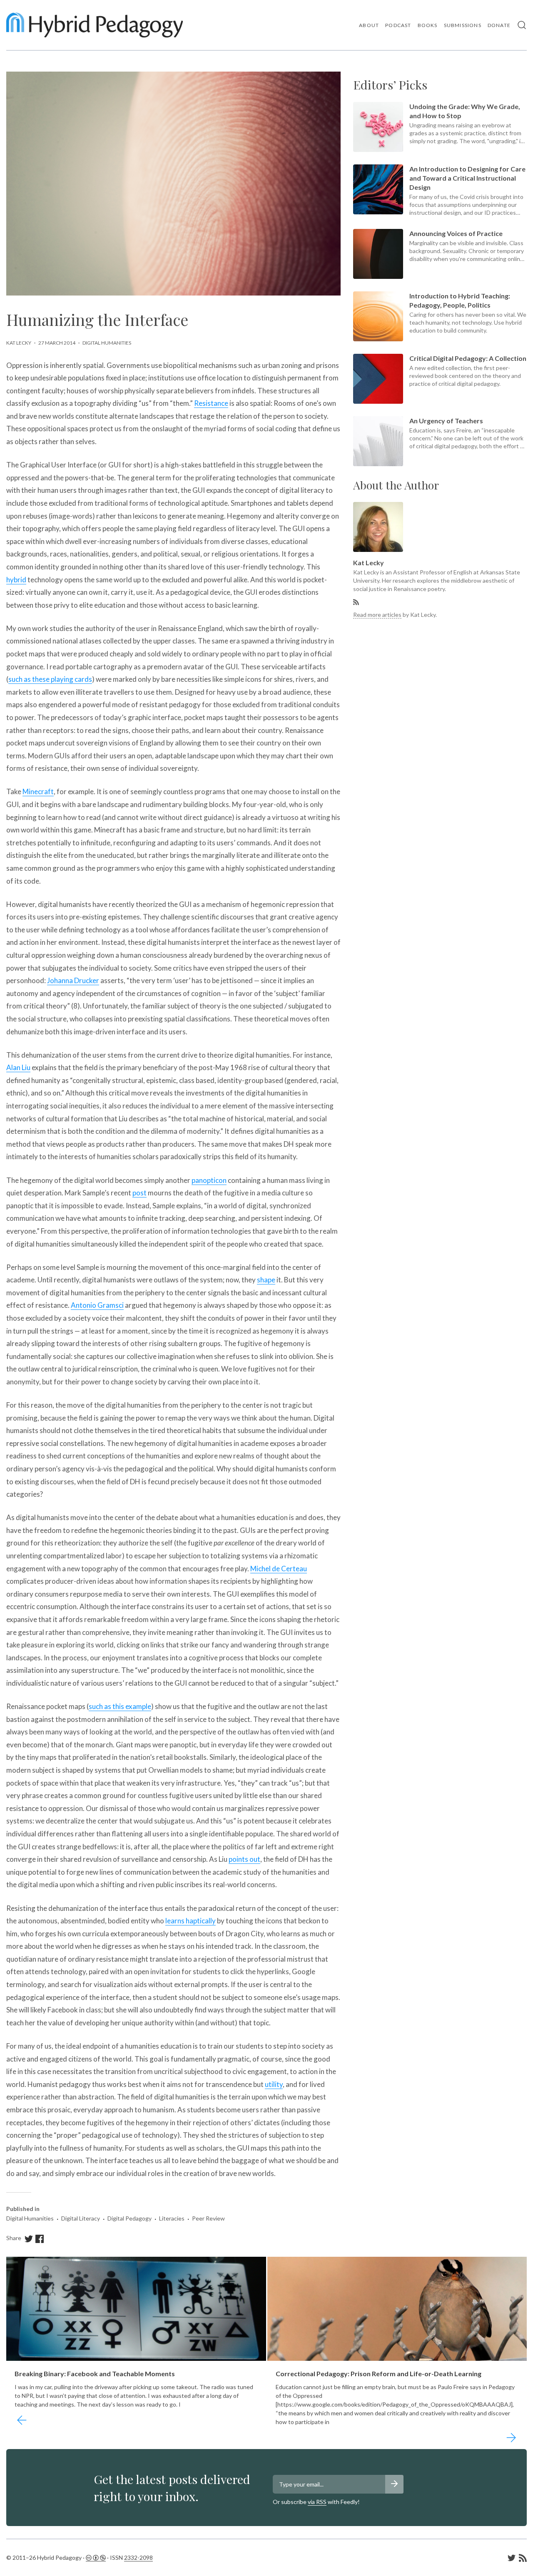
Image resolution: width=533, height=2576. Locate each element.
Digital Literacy (81, 2218)
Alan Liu (18, 1067)
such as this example (120, 1706)
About (369, 25)
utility (274, 2084)
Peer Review (208, 2218)
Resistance (211, 403)
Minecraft (38, 791)
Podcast (398, 25)
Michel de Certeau (279, 1569)
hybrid (16, 580)
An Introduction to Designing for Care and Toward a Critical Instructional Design (467, 178)
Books (428, 25)
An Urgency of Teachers (446, 421)
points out (244, 1859)
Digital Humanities (107, 343)
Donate (499, 25)
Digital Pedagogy (130, 2218)
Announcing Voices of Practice (456, 233)
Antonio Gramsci (97, 1305)
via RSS (317, 2502)
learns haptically (191, 1921)
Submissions (463, 25)
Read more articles (377, 615)
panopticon (209, 1180)
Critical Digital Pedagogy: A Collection (468, 358)
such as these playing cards (50, 679)
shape (266, 1280)
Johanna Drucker (73, 980)
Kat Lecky (19, 343)
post (139, 1193)
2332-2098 (138, 2557)
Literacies (172, 2218)
